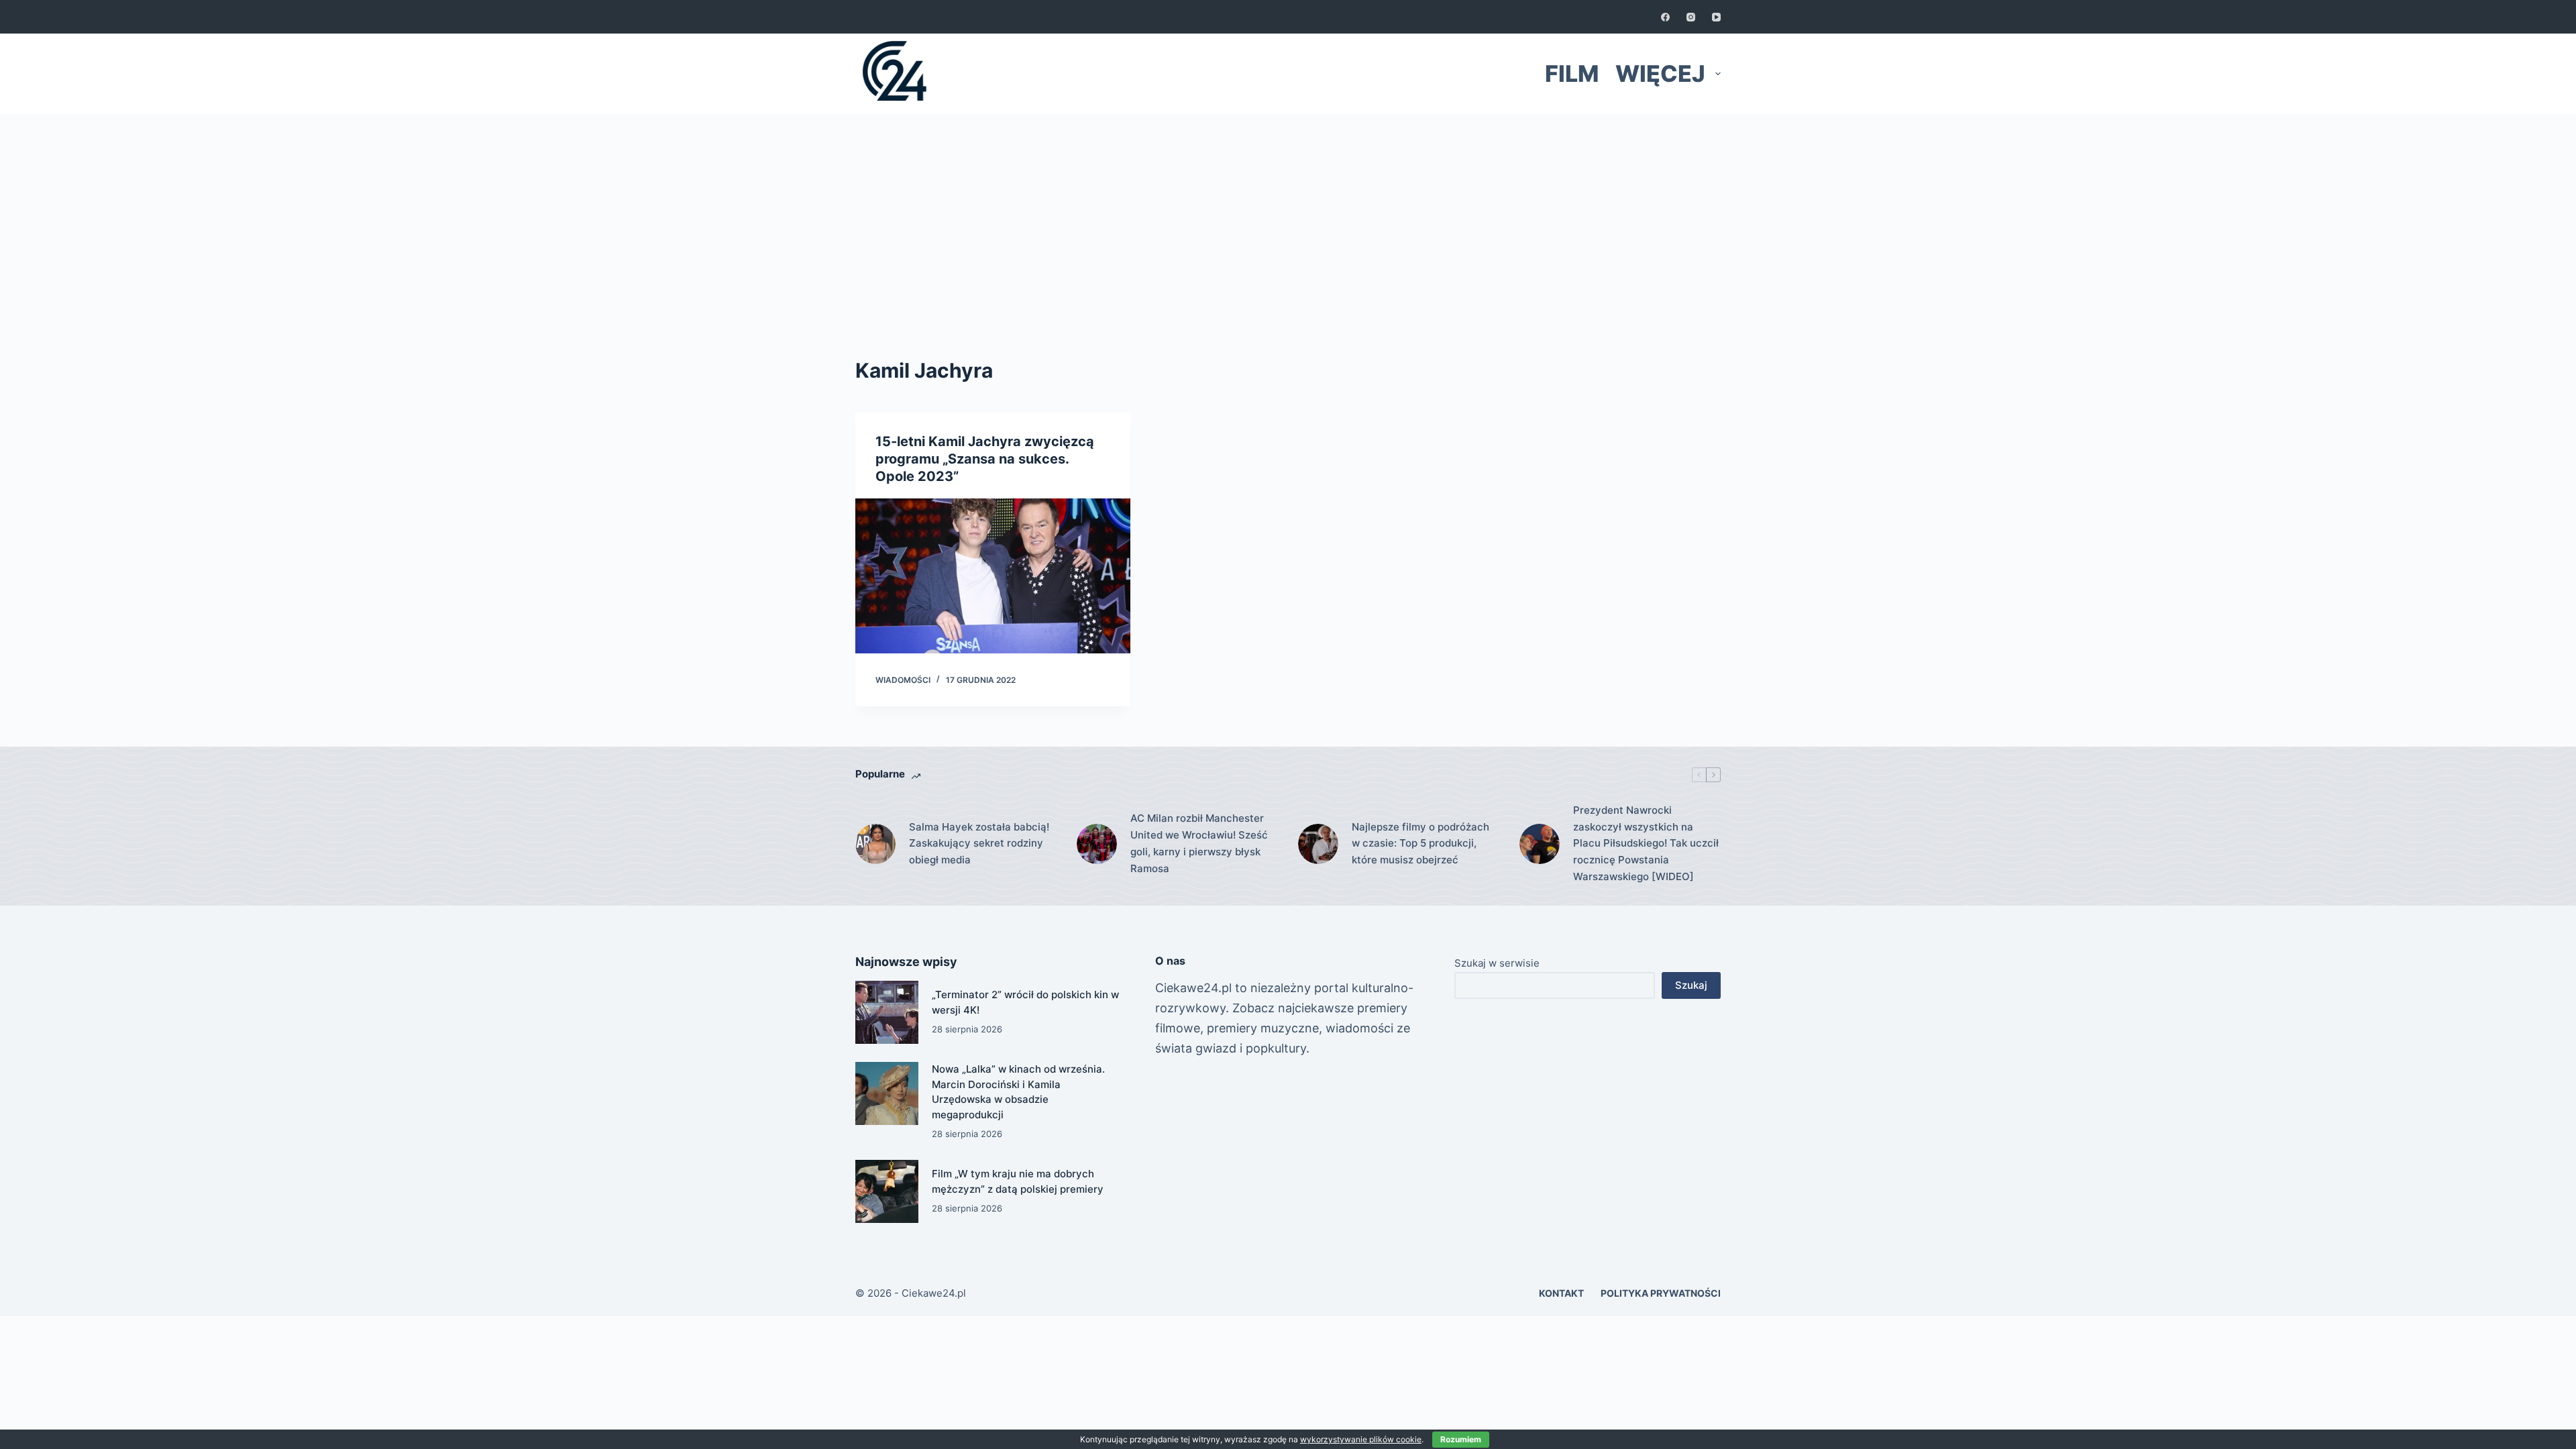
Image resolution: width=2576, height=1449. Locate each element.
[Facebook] (1665, 17)
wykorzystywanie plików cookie (1361, 1439)
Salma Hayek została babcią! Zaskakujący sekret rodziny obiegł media (979, 844)
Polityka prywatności (1661, 1293)
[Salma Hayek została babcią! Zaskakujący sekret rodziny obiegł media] (875, 844)
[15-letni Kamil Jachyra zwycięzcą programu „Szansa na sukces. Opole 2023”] (993, 576)
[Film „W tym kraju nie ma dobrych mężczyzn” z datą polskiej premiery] (887, 1191)
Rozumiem (1461, 1439)
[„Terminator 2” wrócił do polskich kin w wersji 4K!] (887, 1012)
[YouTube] (1716, 17)
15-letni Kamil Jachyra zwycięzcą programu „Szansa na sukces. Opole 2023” (985, 459)
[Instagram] (1691, 17)
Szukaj (1691, 985)
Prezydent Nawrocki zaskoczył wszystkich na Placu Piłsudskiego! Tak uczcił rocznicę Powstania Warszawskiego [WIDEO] (1646, 843)
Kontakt (1561, 1293)
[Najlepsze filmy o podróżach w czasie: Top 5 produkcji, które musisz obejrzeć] (1318, 844)
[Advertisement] (1288, 215)
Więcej (1660, 73)
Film (1572, 73)
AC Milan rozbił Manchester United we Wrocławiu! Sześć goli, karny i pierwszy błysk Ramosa (1199, 843)
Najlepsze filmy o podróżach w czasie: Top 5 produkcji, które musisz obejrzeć (1420, 844)
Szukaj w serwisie (1497, 963)
